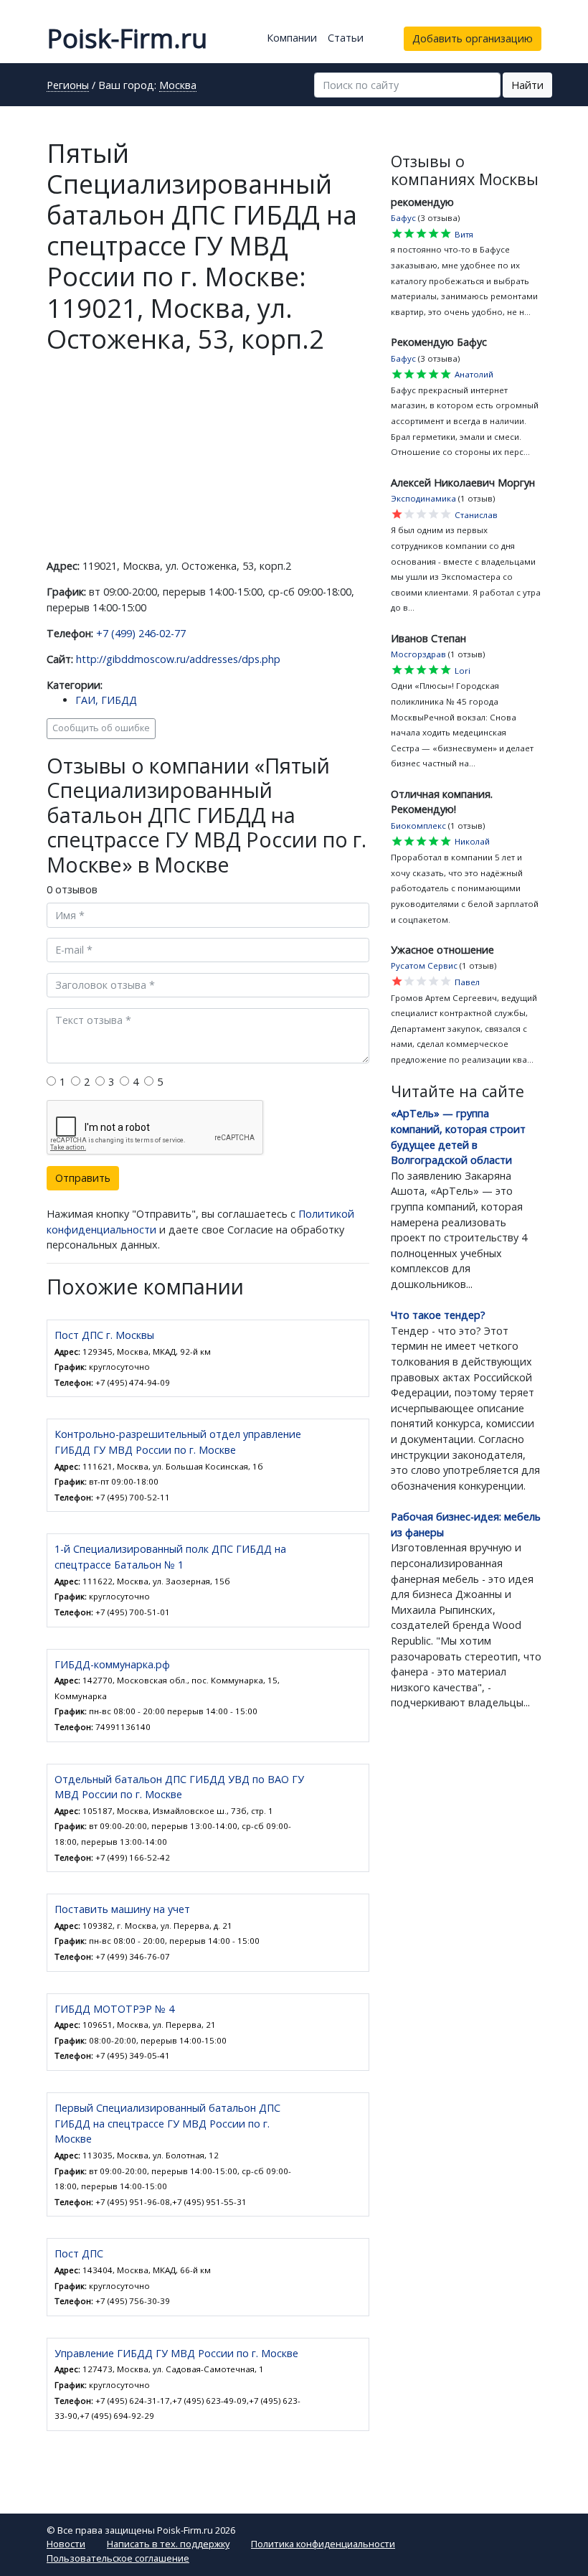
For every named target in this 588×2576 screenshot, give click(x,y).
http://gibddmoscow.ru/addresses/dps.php (178, 659)
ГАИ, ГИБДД (106, 700)
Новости (66, 2544)
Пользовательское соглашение (118, 2558)
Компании (292, 38)
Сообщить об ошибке (101, 728)
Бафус (403, 218)
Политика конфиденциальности (323, 2544)
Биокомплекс (418, 826)
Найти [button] (527, 85)
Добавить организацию (473, 38)
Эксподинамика (423, 498)
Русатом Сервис (424, 965)
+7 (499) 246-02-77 (141, 633)
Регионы (68, 86)
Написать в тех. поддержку (168, 2544)
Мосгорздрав (418, 654)
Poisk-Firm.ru (127, 38)
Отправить (83, 1178)
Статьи (346, 38)
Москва (178, 86)
